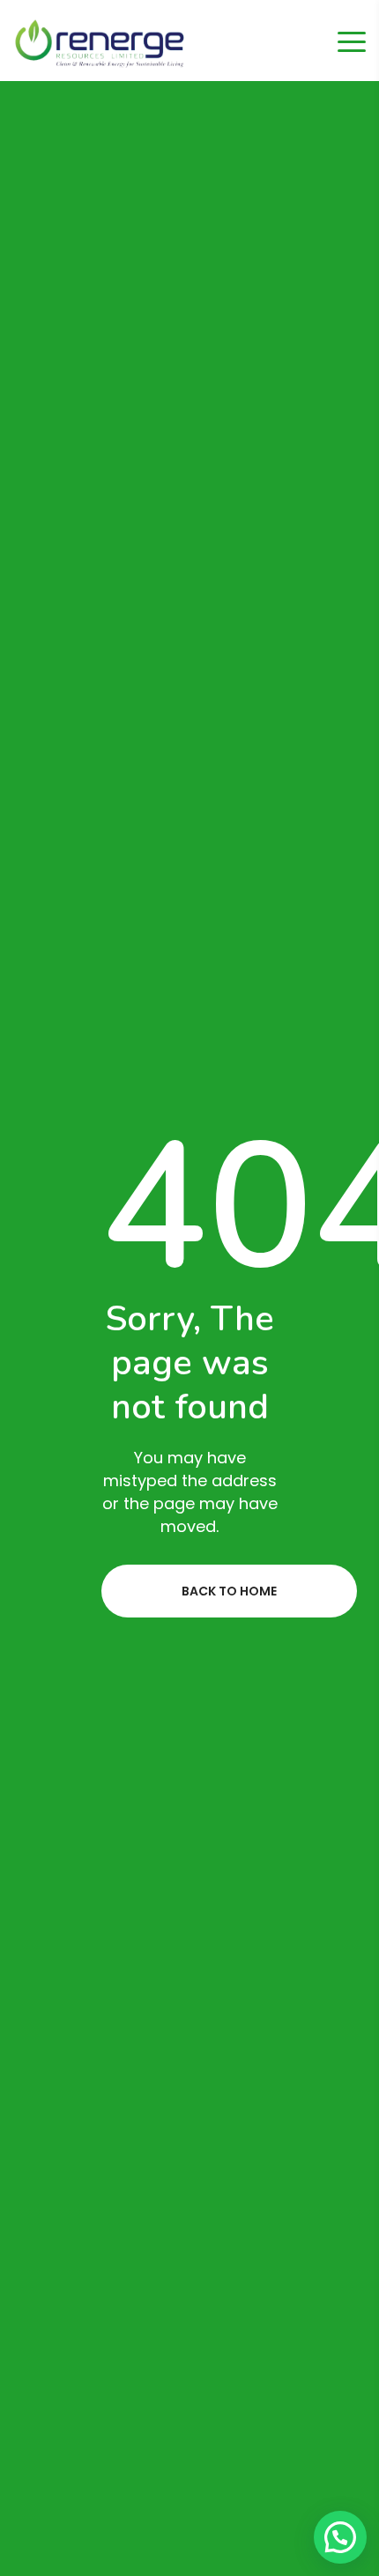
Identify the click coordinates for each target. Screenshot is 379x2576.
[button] (340, 2537)
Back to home (229, 1591)
